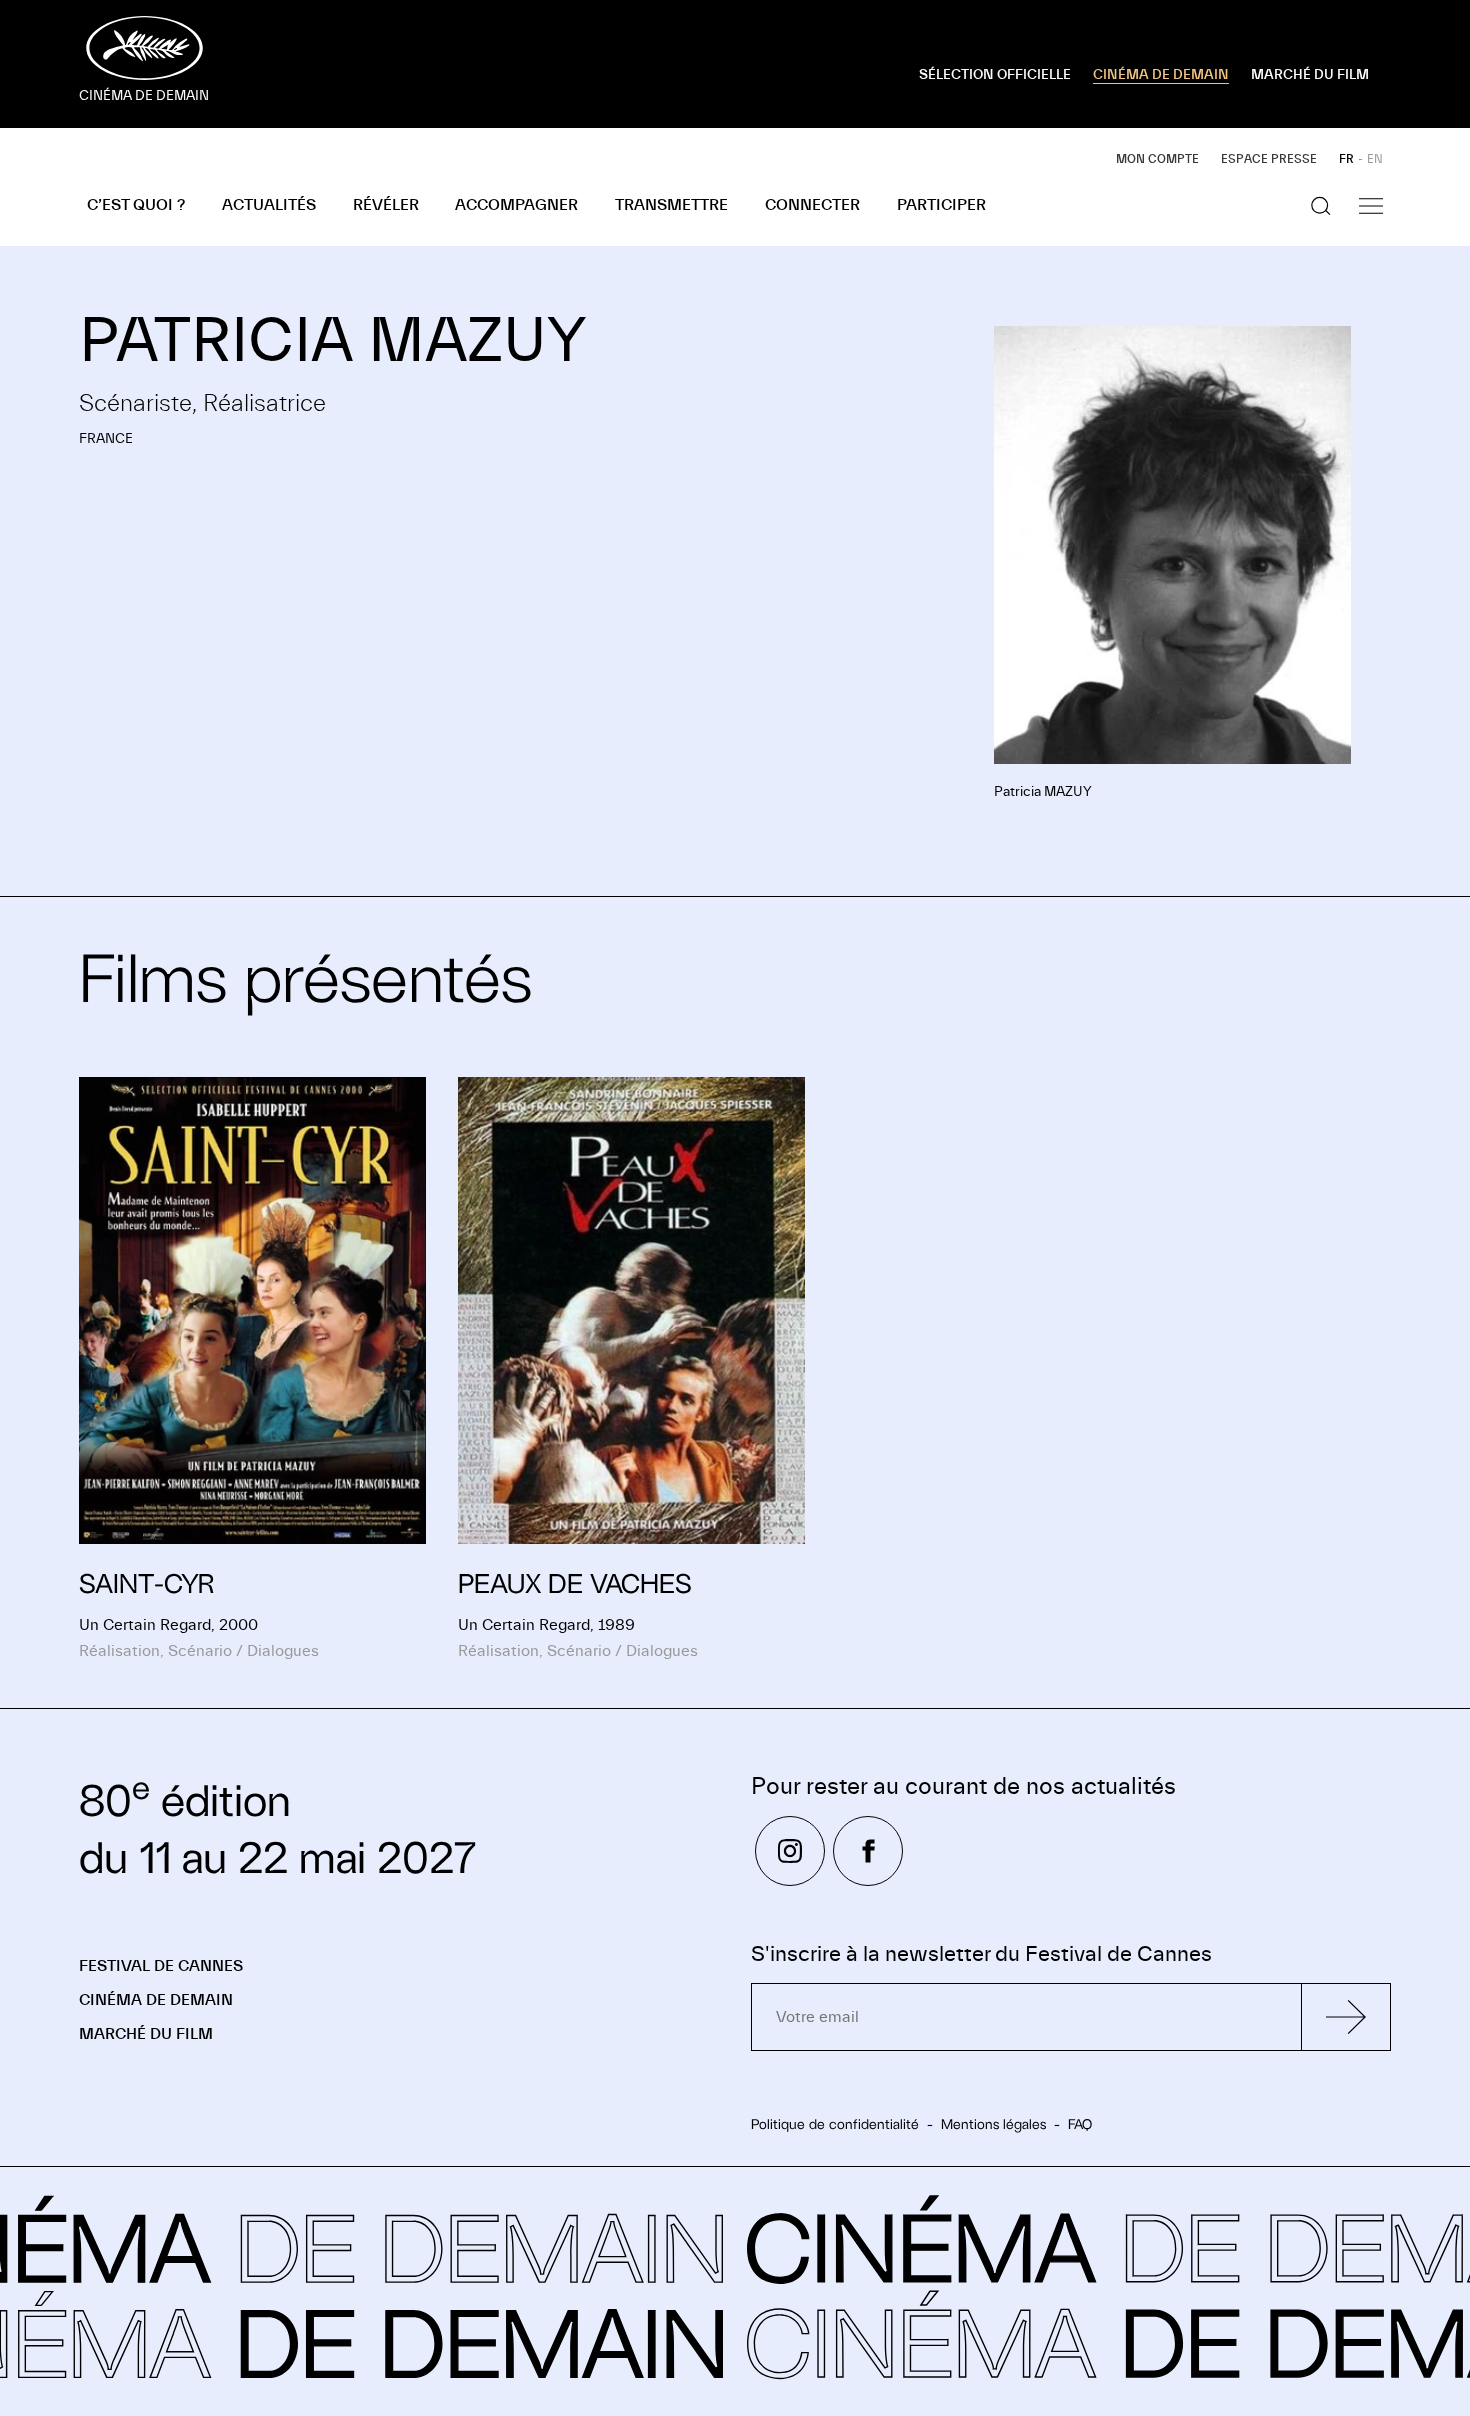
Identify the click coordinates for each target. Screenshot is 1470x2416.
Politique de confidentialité (835, 2124)
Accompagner (516, 205)
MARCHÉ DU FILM (1310, 75)
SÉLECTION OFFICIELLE (995, 75)
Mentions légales (993, 2124)
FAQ (1080, 2124)
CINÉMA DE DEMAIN (1161, 75)
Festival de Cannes (161, 1966)
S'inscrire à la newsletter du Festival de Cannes (981, 1954)
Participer (941, 205)
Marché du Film (146, 2034)
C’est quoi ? (136, 205)
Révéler (386, 205)
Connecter (812, 205)
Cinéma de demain (156, 2000)
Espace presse (1269, 159)
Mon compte (1157, 159)
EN (1375, 159)
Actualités (269, 205)
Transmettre (671, 205)
